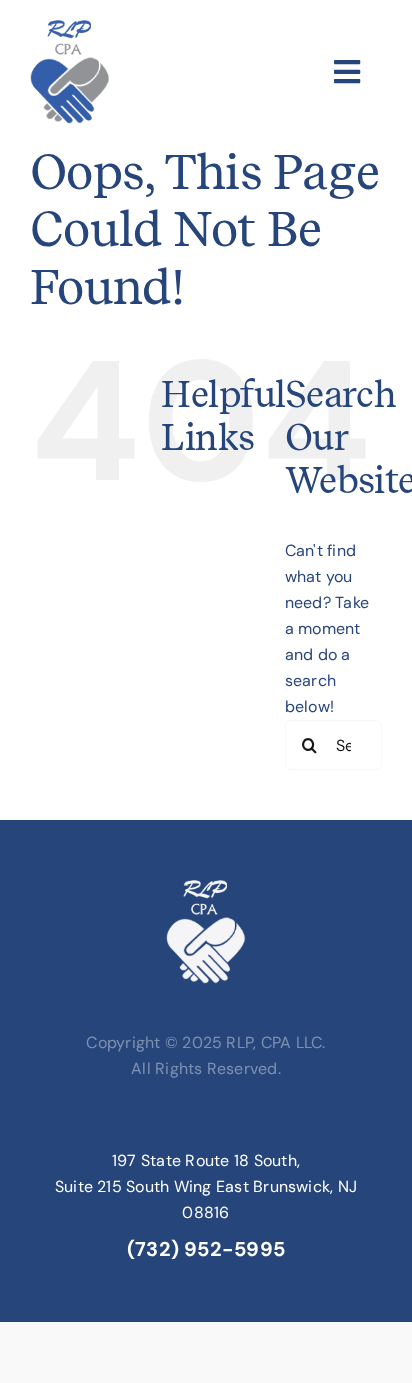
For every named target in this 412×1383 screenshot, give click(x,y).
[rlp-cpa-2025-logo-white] (206, 887)
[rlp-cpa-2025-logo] (70, 27)
